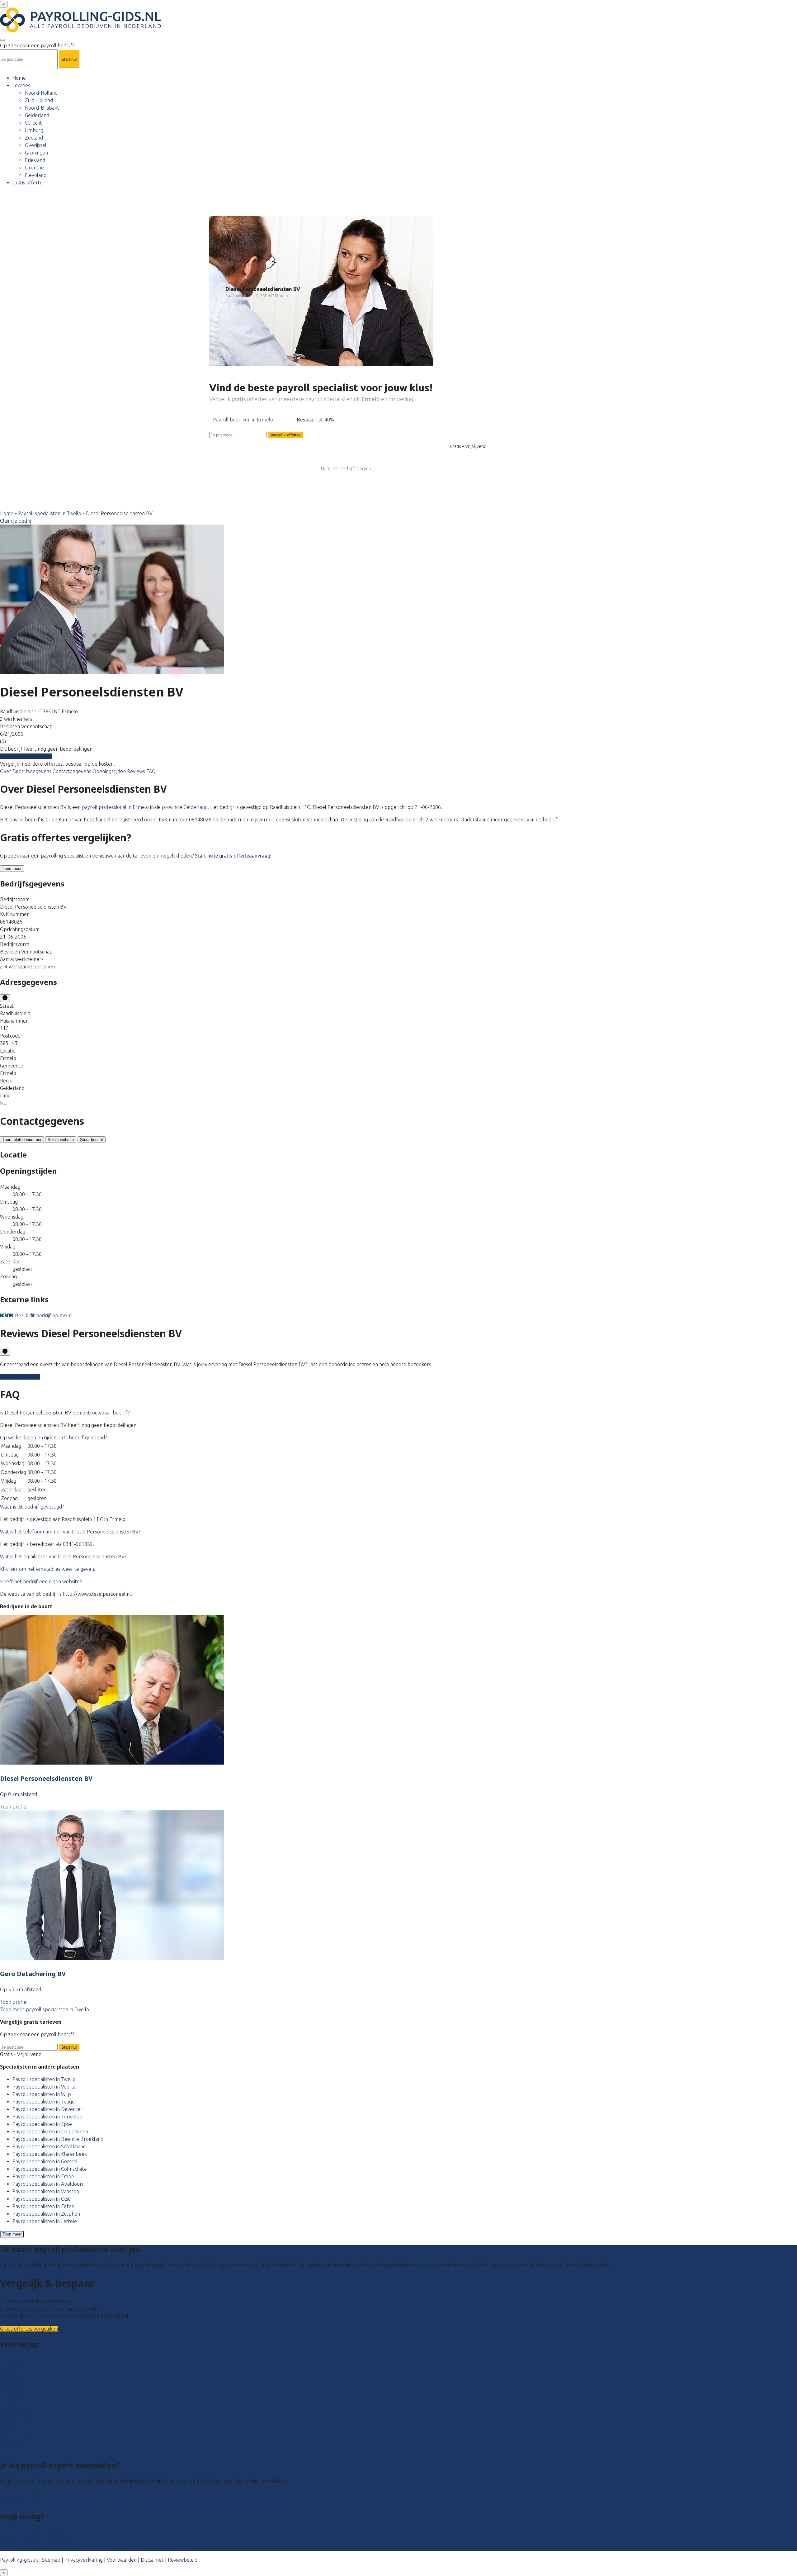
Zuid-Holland (39, 100)
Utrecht (33, 123)
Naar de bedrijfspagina (346, 468)
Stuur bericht (92, 1140)
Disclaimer (152, 2560)
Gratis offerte (28, 183)
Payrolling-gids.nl (19, 2560)
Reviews (137, 771)
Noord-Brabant (42, 108)
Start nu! (69, 2047)
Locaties (21, 85)
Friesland (35, 160)
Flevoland (36, 175)
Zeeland (34, 138)
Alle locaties (13, 2450)
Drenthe (34, 168)
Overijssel (36, 145)
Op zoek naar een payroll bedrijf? (37, 45)
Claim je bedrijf (17, 521)
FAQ (151, 771)
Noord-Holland (41, 93)
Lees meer (12, 869)
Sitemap (51, 2560)
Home (19, 78)
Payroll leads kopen (22, 2493)
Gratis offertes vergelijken (29, 2329)
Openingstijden (110, 771)
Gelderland (37, 115)
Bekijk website (61, 1140)
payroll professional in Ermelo (115, 807)
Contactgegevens (73, 771)
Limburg (34, 130)
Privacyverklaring (84, 2560)
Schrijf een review (20, 1377)
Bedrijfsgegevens (33, 771)
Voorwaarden (122, 2560)
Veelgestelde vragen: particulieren (38, 2532)
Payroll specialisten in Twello (50, 513)
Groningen (36, 153)
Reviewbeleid (183, 2560)
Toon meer (12, 2234)
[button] (65, 1413)
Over (6, 771)
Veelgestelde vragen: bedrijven (35, 2540)
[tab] (398, 1413)
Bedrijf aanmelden (21, 2501)
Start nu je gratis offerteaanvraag (233, 856)
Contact (9, 2547)
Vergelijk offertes (286, 435)
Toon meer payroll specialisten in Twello (45, 2009)
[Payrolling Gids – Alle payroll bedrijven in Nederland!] (80, 31)
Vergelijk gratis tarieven (26, 756)
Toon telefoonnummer (22, 1140)
